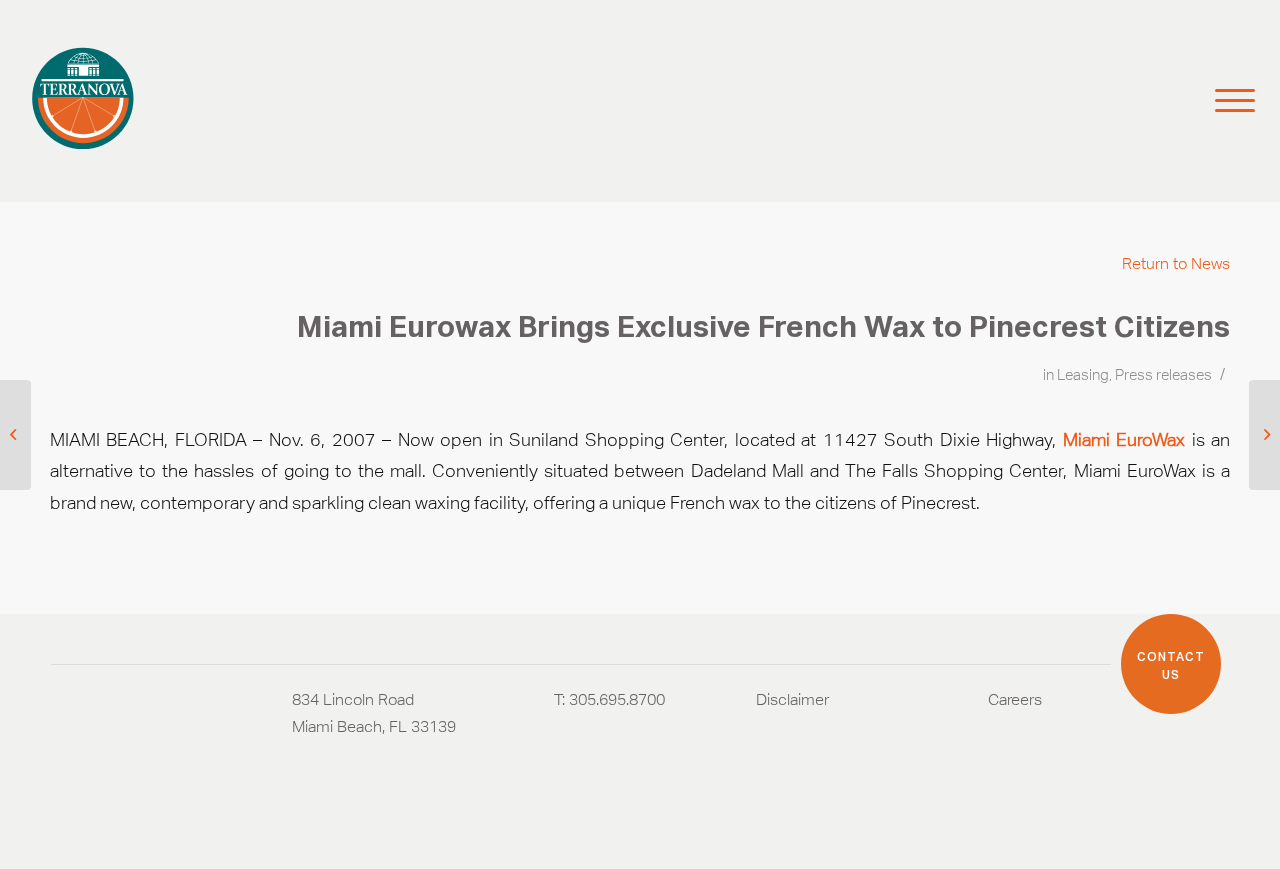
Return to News (1176, 263)
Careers (1015, 699)
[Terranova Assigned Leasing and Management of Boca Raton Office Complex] (15, 435)
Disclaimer (792, 699)
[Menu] (1226, 101)
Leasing (1083, 375)
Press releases (1163, 375)
